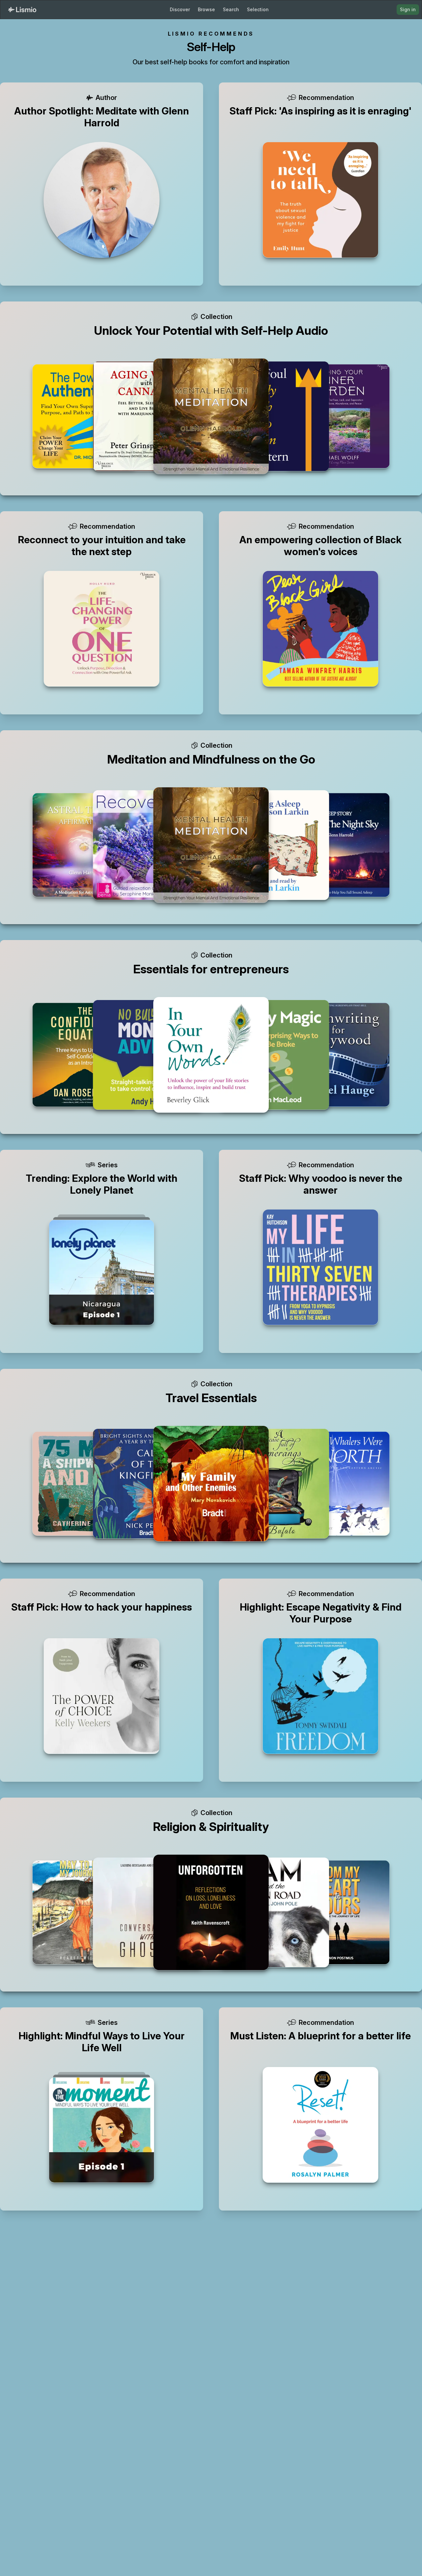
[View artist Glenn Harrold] (102, 200)
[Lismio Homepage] (22, 10)
